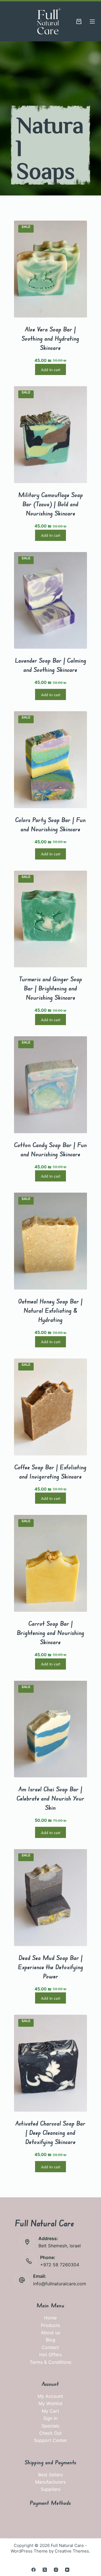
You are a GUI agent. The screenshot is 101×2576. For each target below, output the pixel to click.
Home (50, 2318)
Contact (50, 2347)
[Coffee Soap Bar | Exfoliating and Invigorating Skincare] (50, 1407)
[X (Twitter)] (45, 2570)
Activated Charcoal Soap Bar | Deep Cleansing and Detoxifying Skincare (50, 2132)
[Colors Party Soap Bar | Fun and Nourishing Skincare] (50, 760)
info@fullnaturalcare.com (60, 2284)
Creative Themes (72, 2551)
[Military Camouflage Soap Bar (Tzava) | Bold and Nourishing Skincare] (50, 435)
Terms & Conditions (50, 2362)
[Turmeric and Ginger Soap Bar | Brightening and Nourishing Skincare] (50, 919)
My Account (50, 2396)
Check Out (50, 2433)
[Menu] (92, 22)
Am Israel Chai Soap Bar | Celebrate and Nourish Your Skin (50, 1798)
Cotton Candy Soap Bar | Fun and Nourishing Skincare (50, 1149)
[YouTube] (67, 2570)
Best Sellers (50, 2475)
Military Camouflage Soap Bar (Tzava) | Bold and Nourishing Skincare (51, 504)
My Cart (50, 2411)
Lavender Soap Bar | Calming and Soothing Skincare (51, 665)
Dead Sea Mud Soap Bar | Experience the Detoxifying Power (51, 1967)
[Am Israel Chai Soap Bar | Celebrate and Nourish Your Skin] (50, 1729)
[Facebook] (34, 2570)
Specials (50, 2426)
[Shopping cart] (79, 22)
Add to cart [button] (50, 369)
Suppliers (50, 2489)
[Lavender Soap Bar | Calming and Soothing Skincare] (50, 601)
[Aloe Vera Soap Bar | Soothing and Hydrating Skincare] (50, 269)
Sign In (50, 2418)
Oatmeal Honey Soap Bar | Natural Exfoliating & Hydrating (50, 1310)
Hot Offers (50, 2355)
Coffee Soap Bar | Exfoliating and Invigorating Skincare (50, 1472)
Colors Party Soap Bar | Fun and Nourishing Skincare (50, 824)
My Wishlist (50, 2403)
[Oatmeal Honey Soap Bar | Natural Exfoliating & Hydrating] (50, 1241)
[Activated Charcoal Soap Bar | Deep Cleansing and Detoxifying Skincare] (50, 2063)
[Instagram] (56, 2570)
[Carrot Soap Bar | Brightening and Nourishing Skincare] (50, 1563)
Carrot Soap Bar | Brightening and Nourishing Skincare (51, 1633)
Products (50, 2325)
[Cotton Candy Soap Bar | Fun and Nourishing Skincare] (50, 1085)
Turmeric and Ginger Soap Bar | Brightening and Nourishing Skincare (51, 988)
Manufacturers (50, 2482)
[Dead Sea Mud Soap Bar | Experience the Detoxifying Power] (50, 1898)
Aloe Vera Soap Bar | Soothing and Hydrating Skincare (50, 338)
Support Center (50, 2440)
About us (50, 2333)
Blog (50, 2340)
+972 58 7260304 (60, 2265)
